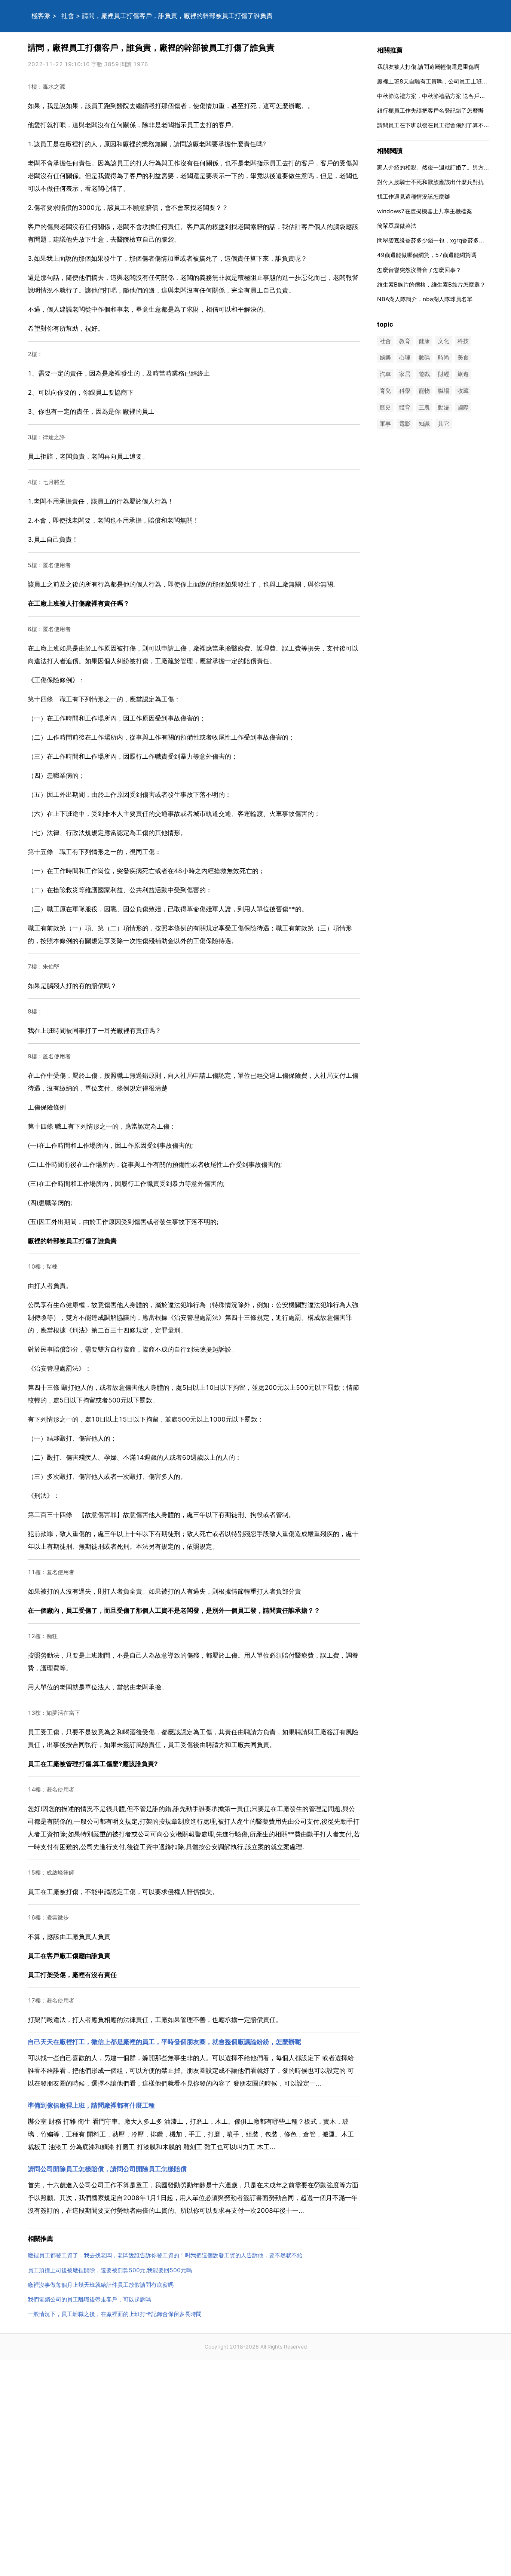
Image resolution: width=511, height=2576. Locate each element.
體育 (405, 407)
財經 (444, 374)
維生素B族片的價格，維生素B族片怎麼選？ (431, 284)
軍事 (385, 424)
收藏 (463, 391)
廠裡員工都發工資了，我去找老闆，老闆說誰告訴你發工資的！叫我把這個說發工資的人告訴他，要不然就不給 (165, 2255)
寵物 (424, 391)
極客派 (41, 16)
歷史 (385, 407)
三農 (424, 407)
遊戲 (424, 374)
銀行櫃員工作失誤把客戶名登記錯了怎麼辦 (430, 111)
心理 (405, 358)
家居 (405, 374)
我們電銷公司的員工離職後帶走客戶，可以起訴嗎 (89, 2299)
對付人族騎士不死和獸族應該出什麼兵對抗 (430, 182)
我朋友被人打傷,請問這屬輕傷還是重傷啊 (428, 67)
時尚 (444, 358)
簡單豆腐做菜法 (397, 226)
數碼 (424, 358)
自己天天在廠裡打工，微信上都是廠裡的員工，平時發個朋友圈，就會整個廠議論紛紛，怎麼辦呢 (164, 2042)
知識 (424, 424)
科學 (405, 391)
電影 (405, 424)
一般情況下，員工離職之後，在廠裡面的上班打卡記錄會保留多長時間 (115, 2314)
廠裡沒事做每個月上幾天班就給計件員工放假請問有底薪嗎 (101, 2285)
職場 (444, 391)
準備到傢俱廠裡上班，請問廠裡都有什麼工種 (91, 2105)
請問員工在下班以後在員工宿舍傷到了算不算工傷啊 (442, 125)
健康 (424, 341)
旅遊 (463, 374)
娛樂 (385, 358)
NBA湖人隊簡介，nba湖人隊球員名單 (425, 299)
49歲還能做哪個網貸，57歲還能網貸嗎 (427, 255)
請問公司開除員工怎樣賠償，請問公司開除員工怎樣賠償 (107, 2169)
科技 (463, 341)
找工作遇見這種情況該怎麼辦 (414, 197)
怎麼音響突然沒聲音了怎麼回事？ (419, 270)
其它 (444, 424)
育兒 (385, 391)
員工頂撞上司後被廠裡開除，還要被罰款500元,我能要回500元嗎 (110, 2270)
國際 (463, 407)
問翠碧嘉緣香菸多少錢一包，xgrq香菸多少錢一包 (439, 240)
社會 (68, 16)
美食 (463, 358)
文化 (444, 341)
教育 (405, 341)
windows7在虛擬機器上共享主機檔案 (425, 211)
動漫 (444, 407)
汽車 (385, 374)
